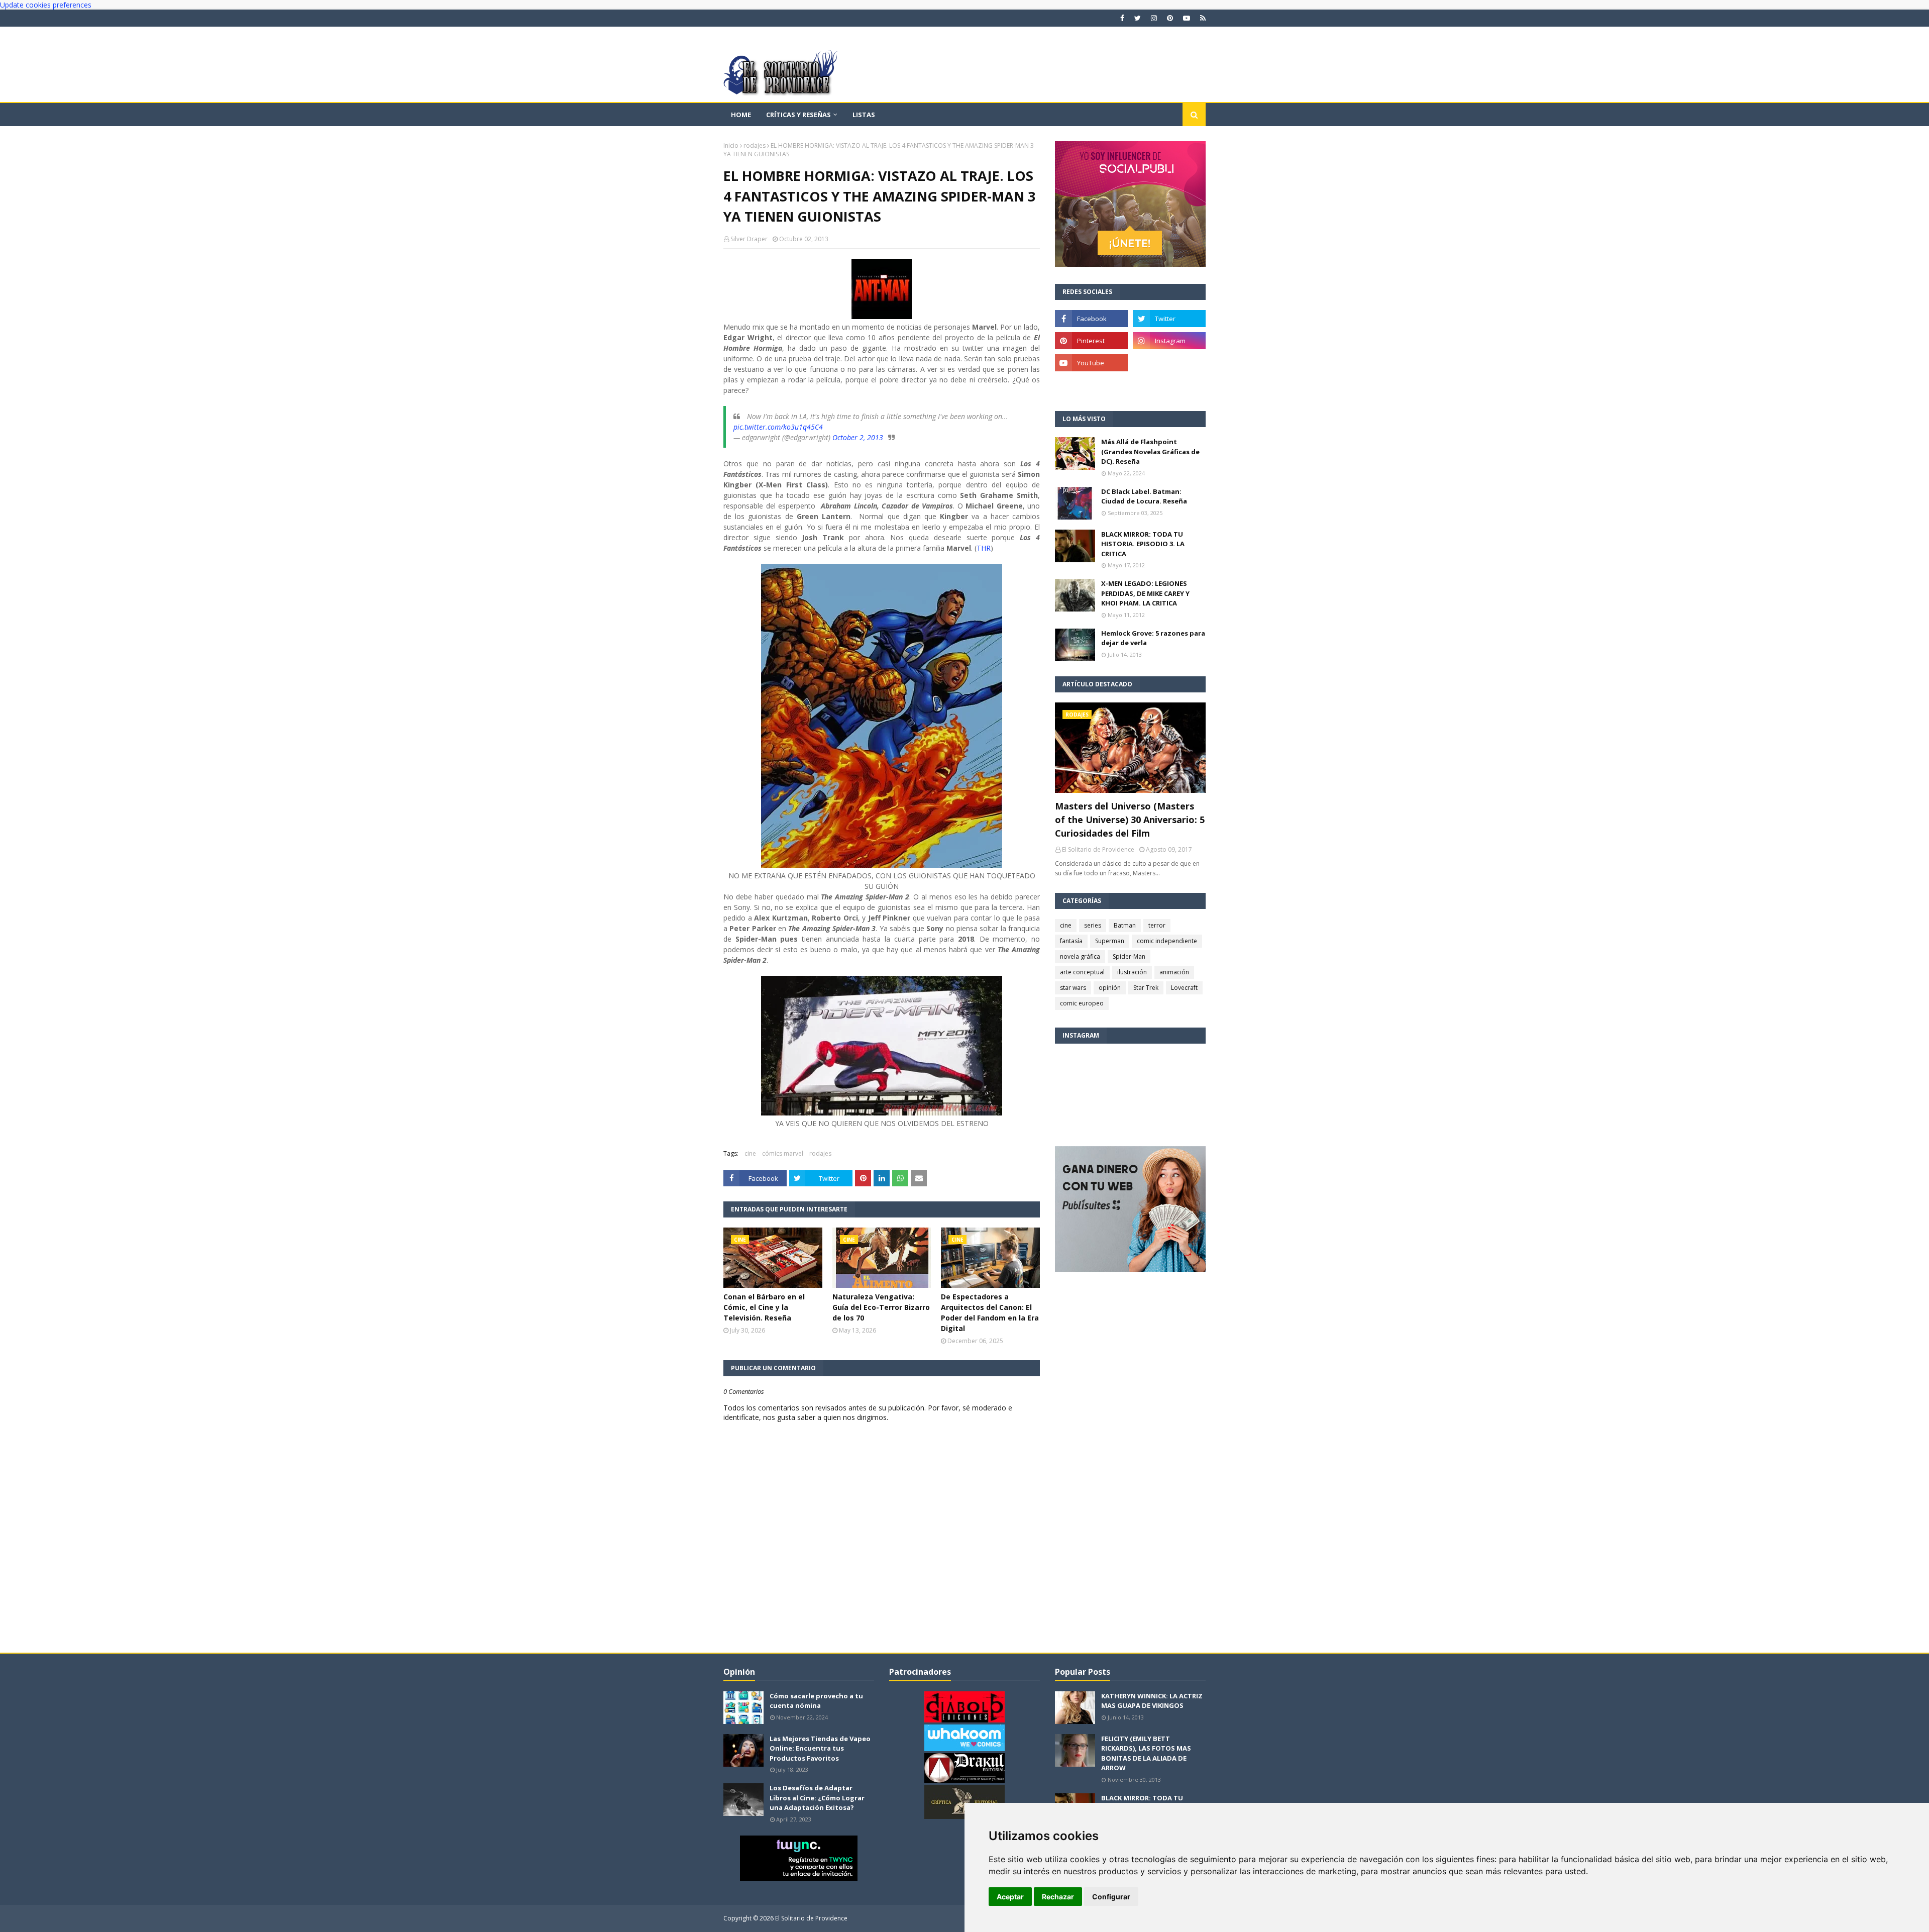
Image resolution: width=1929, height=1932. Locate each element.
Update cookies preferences (46, 5)
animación (1174, 972)
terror (1157, 925)
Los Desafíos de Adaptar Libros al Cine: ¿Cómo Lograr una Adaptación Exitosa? (817, 1798)
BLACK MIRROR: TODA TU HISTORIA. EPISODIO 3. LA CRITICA (1143, 544)
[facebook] (1122, 18)
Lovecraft (1184, 988)
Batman (1125, 925)
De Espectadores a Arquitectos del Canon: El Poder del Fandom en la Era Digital (990, 1312)
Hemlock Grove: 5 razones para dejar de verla (1153, 638)
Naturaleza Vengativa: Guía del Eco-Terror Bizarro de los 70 (881, 1307)
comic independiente (1167, 941)
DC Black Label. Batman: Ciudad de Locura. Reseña (1144, 496)
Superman (1110, 941)
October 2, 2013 (858, 437)
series (1093, 925)
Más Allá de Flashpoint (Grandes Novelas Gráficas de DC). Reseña (1150, 451)
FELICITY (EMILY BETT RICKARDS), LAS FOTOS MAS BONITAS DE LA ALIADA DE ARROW (1146, 1753)
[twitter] (1138, 18)
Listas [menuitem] (864, 115)
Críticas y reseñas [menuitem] (798, 115)
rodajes (755, 145)
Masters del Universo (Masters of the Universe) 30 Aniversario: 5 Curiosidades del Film (1130, 820)
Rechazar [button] (1058, 1897)
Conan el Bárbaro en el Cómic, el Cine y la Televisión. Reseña (764, 1307)
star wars (1073, 988)
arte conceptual (1082, 972)
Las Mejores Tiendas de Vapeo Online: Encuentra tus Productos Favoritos (820, 1748)
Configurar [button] (1111, 1897)
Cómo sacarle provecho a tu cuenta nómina (816, 1701)
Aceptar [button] (1010, 1897)
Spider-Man (1129, 956)
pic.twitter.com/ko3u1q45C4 (778, 427)
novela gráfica (1080, 956)
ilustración (1132, 972)
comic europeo (1082, 1003)
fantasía (1071, 941)
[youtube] (1187, 18)
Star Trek (1146, 988)
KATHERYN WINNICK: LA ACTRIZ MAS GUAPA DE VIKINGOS (1152, 1701)
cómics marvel (783, 1153)
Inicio (731, 145)
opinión (1110, 988)
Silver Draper (749, 239)
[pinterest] (1170, 18)
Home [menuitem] (741, 115)
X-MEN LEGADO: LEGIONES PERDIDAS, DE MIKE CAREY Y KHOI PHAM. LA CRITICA (1145, 593)
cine (750, 1153)
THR (984, 548)
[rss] (1202, 18)
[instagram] (1154, 18)
